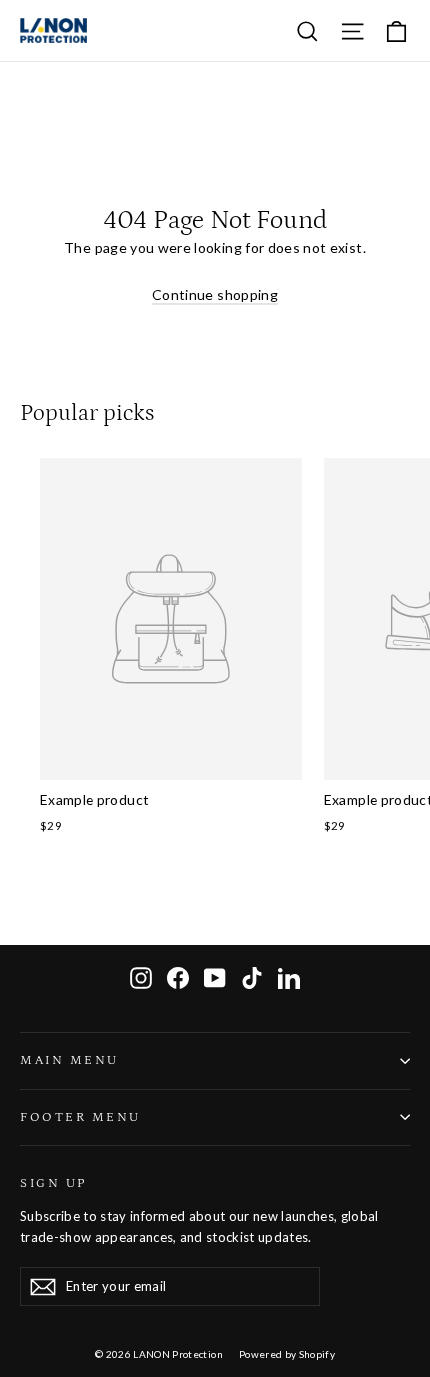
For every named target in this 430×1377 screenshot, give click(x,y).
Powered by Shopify (287, 1354)
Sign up (53, 1183)
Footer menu (80, 1117)
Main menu (69, 1060)
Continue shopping (215, 294)
